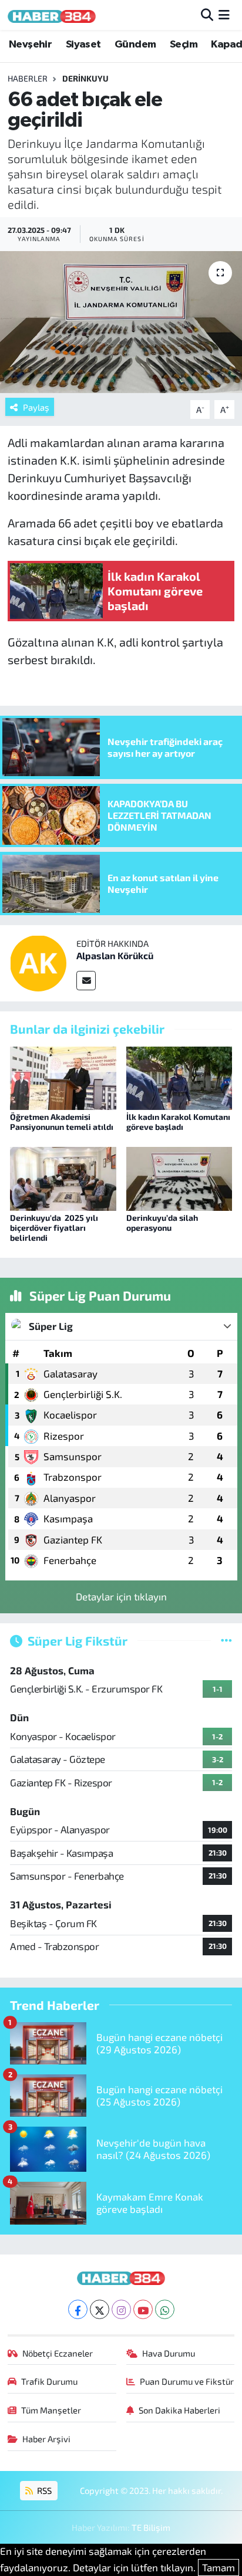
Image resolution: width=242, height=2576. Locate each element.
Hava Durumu (169, 2353)
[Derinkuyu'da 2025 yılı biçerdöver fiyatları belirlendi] (63, 1177)
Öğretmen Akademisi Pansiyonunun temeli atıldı (62, 1122)
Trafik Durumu (49, 2381)
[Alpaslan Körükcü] (38, 962)
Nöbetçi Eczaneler (58, 2353)
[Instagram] (121, 2309)
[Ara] (207, 15)
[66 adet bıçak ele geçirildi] (121, 322)
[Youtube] (143, 2309)
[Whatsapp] (165, 2309)
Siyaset (83, 45)
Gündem (135, 45)
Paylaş (36, 407)
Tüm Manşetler (51, 2410)
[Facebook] (78, 2309)
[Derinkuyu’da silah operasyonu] (179, 1177)
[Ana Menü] (224, 15)
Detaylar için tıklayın (121, 1596)
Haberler (28, 78)
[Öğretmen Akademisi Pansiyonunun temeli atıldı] (63, 1077)
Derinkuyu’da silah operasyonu (162, 1223)
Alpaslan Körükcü (115, 955)
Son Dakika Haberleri (179, 2410)
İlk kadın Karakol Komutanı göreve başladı (178, 1122)
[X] (100, 2309)
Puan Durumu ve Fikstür (187, 2381)
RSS (43, 2490)
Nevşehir (30, 45)
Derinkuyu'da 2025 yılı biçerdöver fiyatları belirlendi (54, 1228)
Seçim (184, 45)
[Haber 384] (52, 15)
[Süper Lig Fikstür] (226, 1640)
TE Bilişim (151, 2527)
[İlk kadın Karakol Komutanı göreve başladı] (179, 1077)
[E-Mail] (86, 981)
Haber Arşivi (46, 2439)
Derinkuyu (85, 78)
